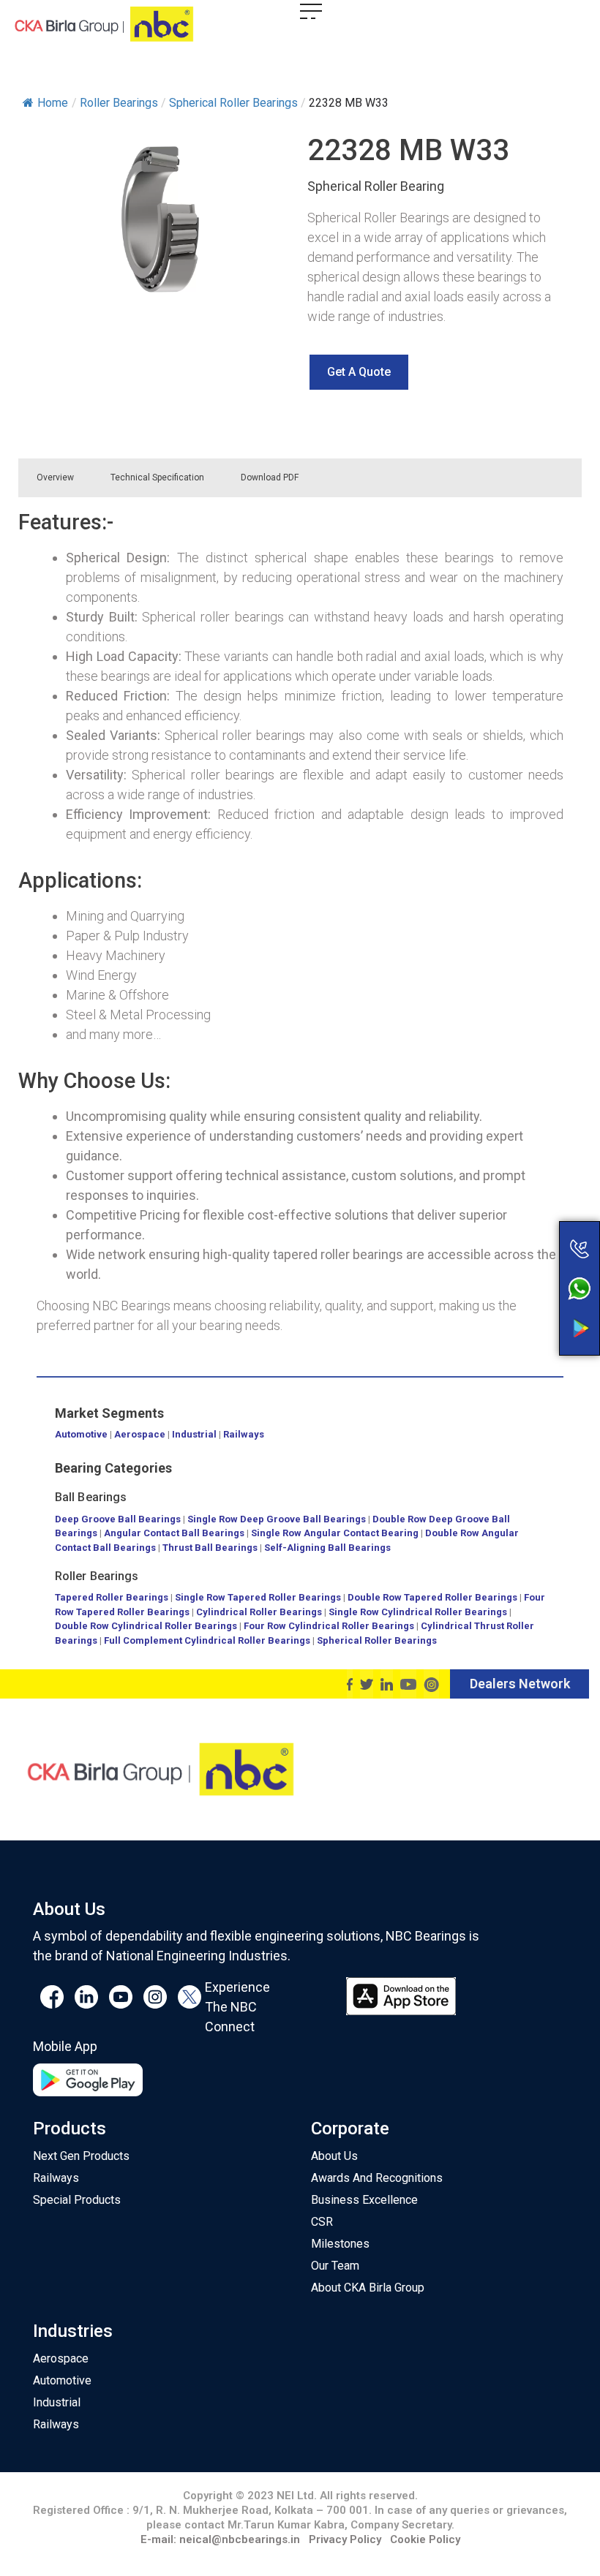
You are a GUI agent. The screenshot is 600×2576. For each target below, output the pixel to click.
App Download (522, 1301)
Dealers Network (520, 1684)
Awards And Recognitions (377, 2178)
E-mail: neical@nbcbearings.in (220, 2539)
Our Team (335, 2266)
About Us (334, 2156)
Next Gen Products (81, 2156)
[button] (359, 372)
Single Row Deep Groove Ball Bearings (277, 1519)
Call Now (522, 1218)
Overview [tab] (55, 477)
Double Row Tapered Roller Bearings (432, 1597)
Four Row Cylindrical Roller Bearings (329, 1626)
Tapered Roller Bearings (112, 1597)
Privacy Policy (345, 2539)
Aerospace (140, 1434)
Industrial (194, 1434)
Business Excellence (364, 2200)
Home (53, 103)
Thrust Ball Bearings (210, 1548)
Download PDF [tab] (270, 477)
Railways (244, 1434)
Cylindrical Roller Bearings (259, 1612)
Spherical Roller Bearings (377, 1640)
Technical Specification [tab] (157, 477)
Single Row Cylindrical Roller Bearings (418, 1612)
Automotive (81, 1434)
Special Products (77, 2200)
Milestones (340, 2244)
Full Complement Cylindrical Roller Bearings (208, 1640)
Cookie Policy (425, 2539)
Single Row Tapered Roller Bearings (258, 1597)
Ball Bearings (91, 1497)
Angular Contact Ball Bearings (174, 1533)
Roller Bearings (97, 1576)
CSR (322, 2222)
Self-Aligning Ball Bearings (327, 1548)
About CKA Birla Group (368, 2288)
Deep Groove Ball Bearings (118, 1519)
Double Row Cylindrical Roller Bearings (146, 1626)
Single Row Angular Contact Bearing (335, 1533)
